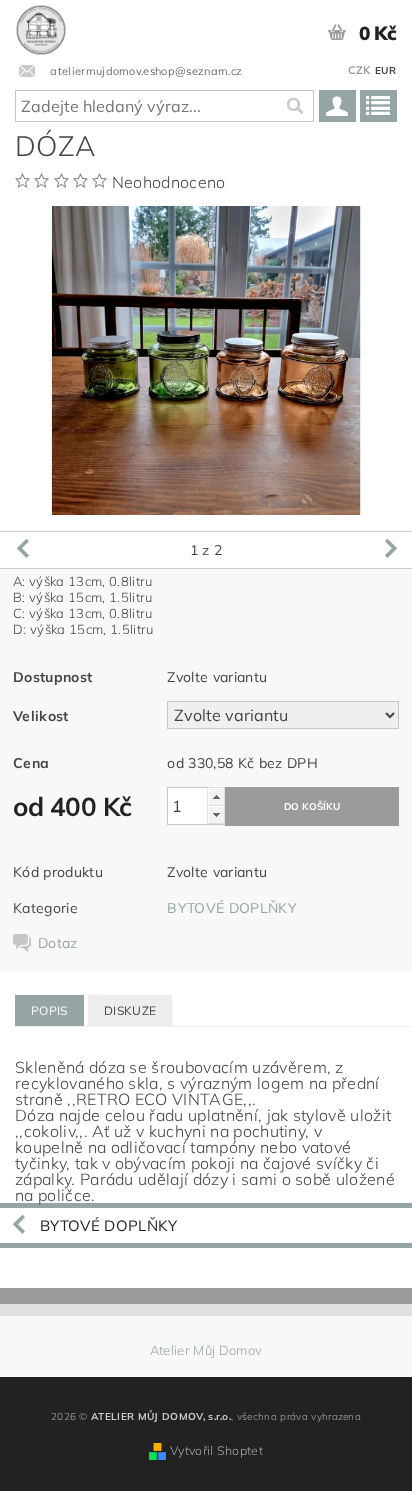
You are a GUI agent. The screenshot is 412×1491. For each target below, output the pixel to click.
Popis (49, 1010)
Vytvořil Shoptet (216, 1450)
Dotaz (58, 943)
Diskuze (130, 1010)
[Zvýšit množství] (216, 796)
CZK (359, 70)
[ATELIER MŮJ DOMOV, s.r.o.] (41, 26)
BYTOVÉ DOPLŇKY (231, 908)
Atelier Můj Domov (206, 1350)
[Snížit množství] (216, 814)
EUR (385, 70)
